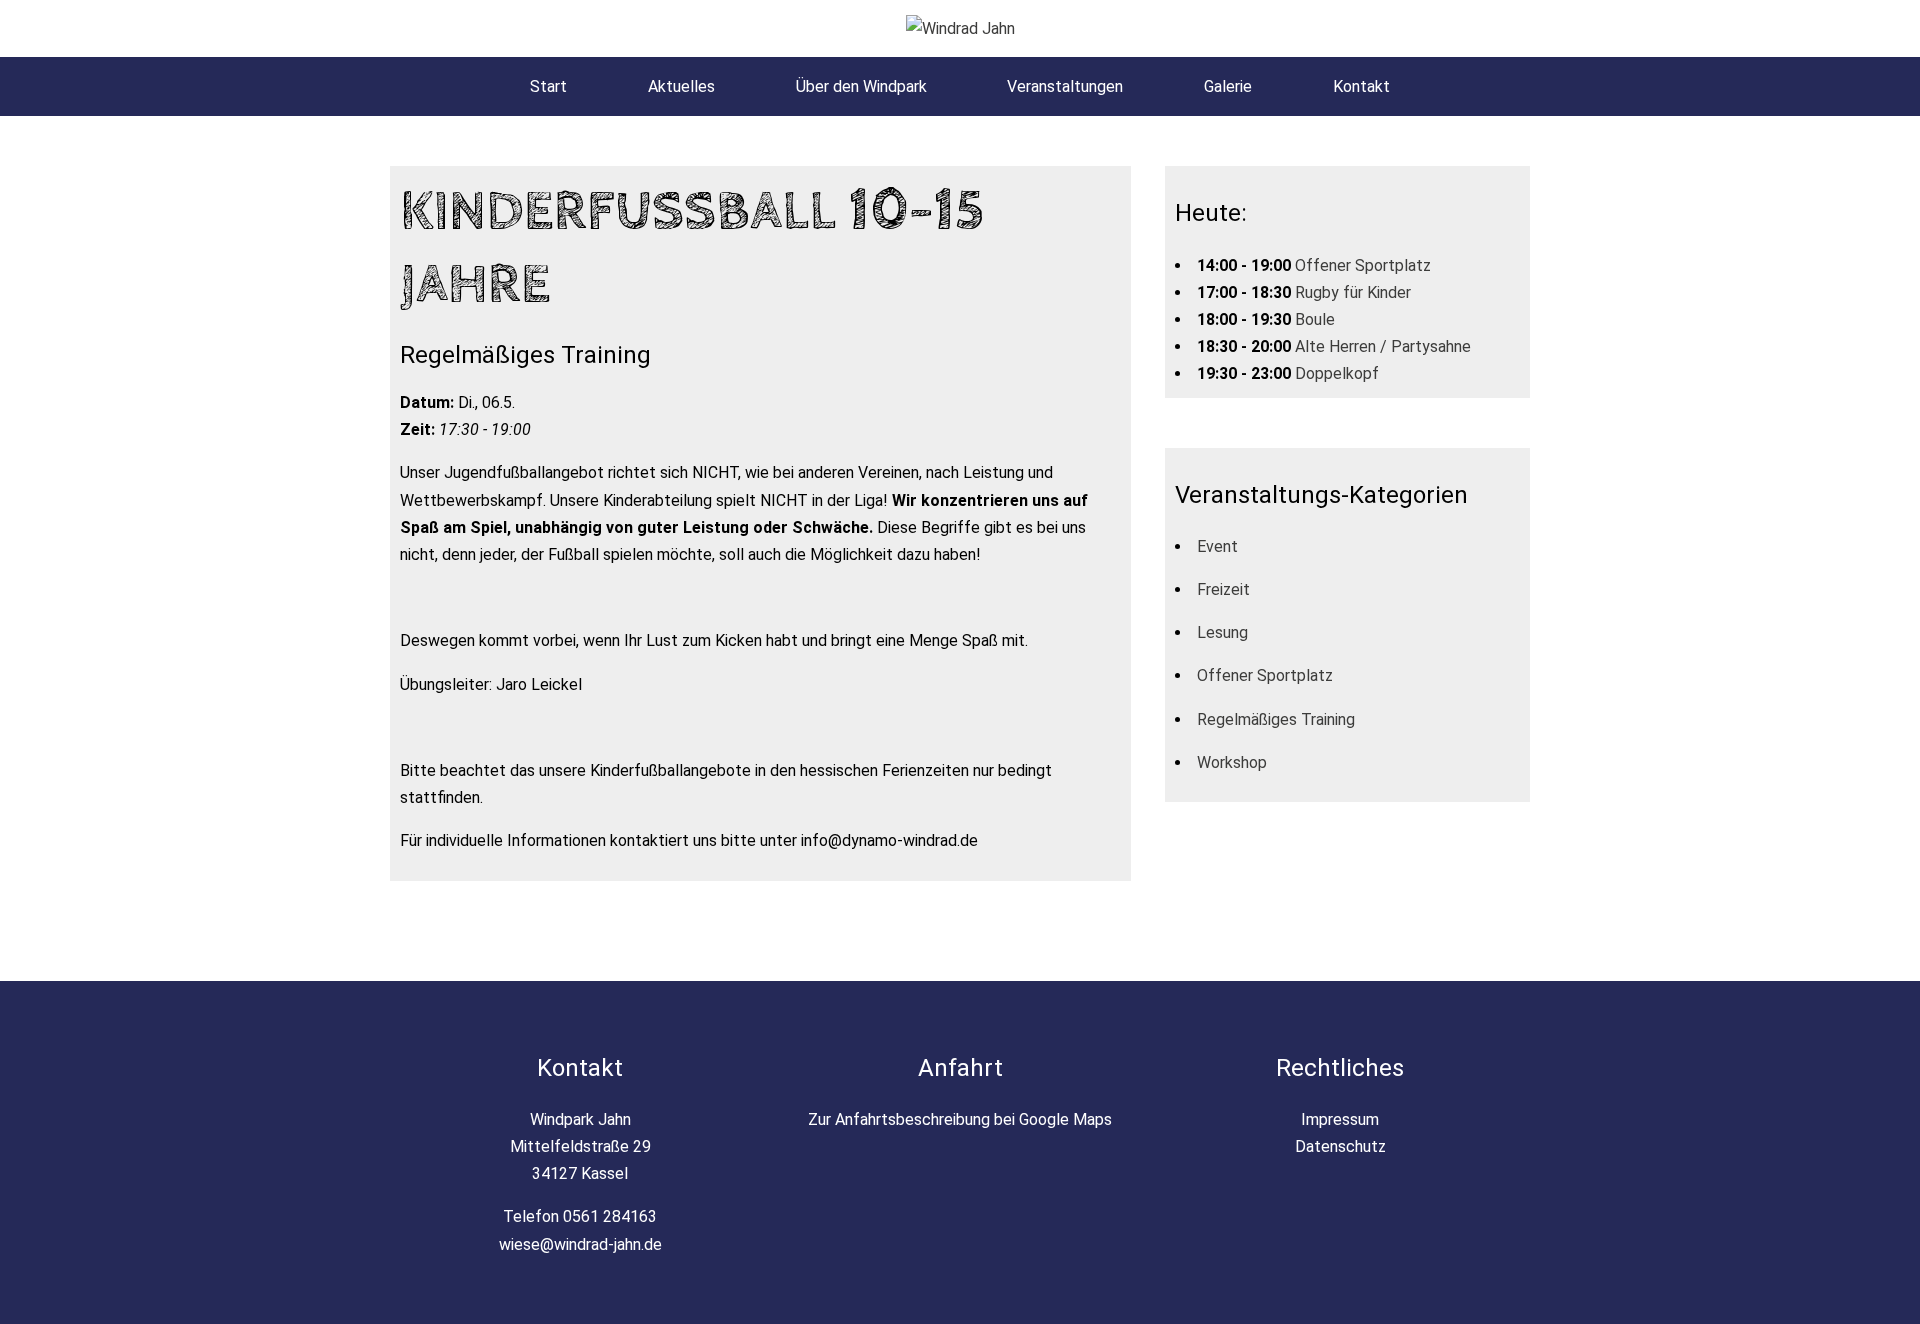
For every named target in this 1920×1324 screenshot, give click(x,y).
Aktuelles (681, 86)
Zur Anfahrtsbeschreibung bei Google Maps (960, 1119)
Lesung (1222, 632)
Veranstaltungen (1065, 86)
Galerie (1228, 86)
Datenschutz (1340, 1146)
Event (1217, 546)
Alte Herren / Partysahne (1383, 346)
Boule (1315, 319)
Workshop (1232, 762)
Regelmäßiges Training (1276, 719)
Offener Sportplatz (1363, 265)
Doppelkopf (1337, 373)
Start (548, 86)
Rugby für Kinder (1353, 292)
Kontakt (1361, 86)
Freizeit (1223, 589)
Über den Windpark (861, 86)
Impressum (1340, 1119)
